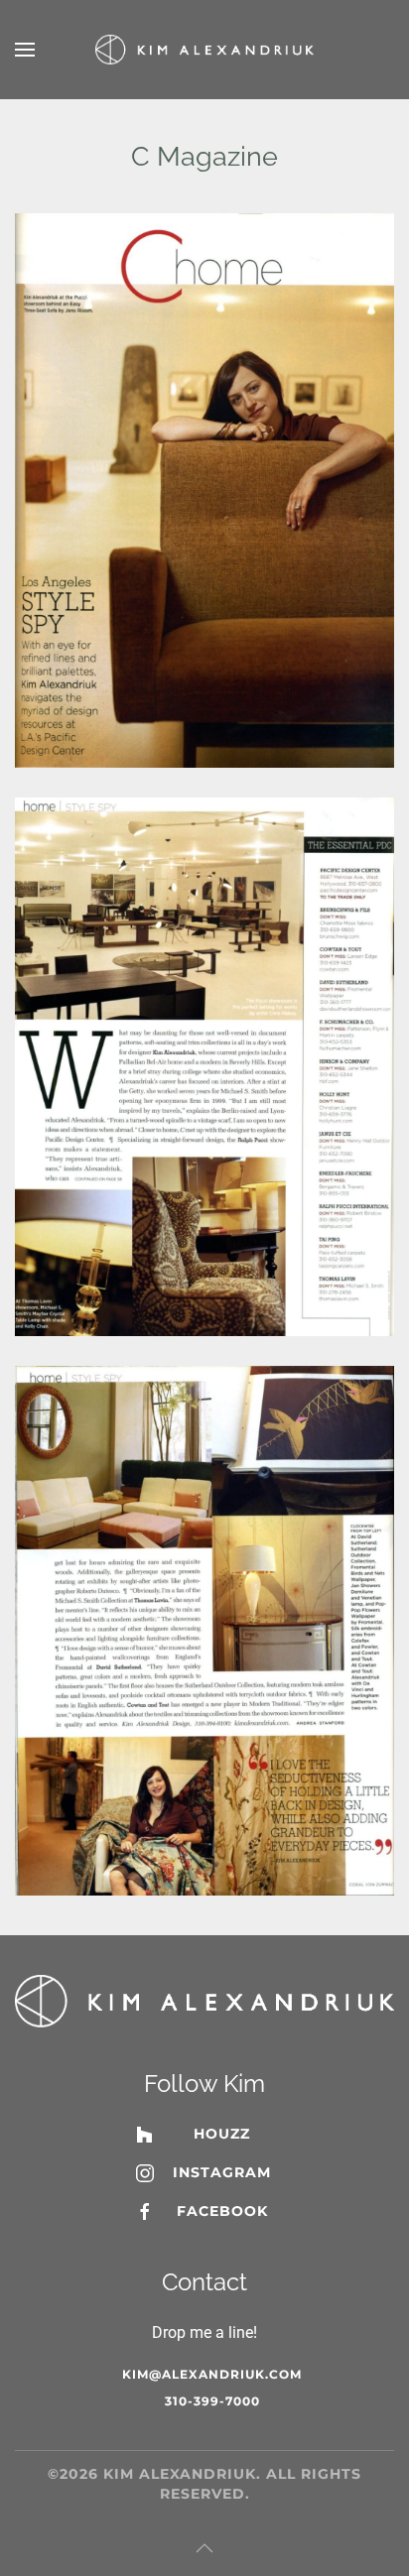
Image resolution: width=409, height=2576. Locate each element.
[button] (25, 50)
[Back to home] (204, 50)
